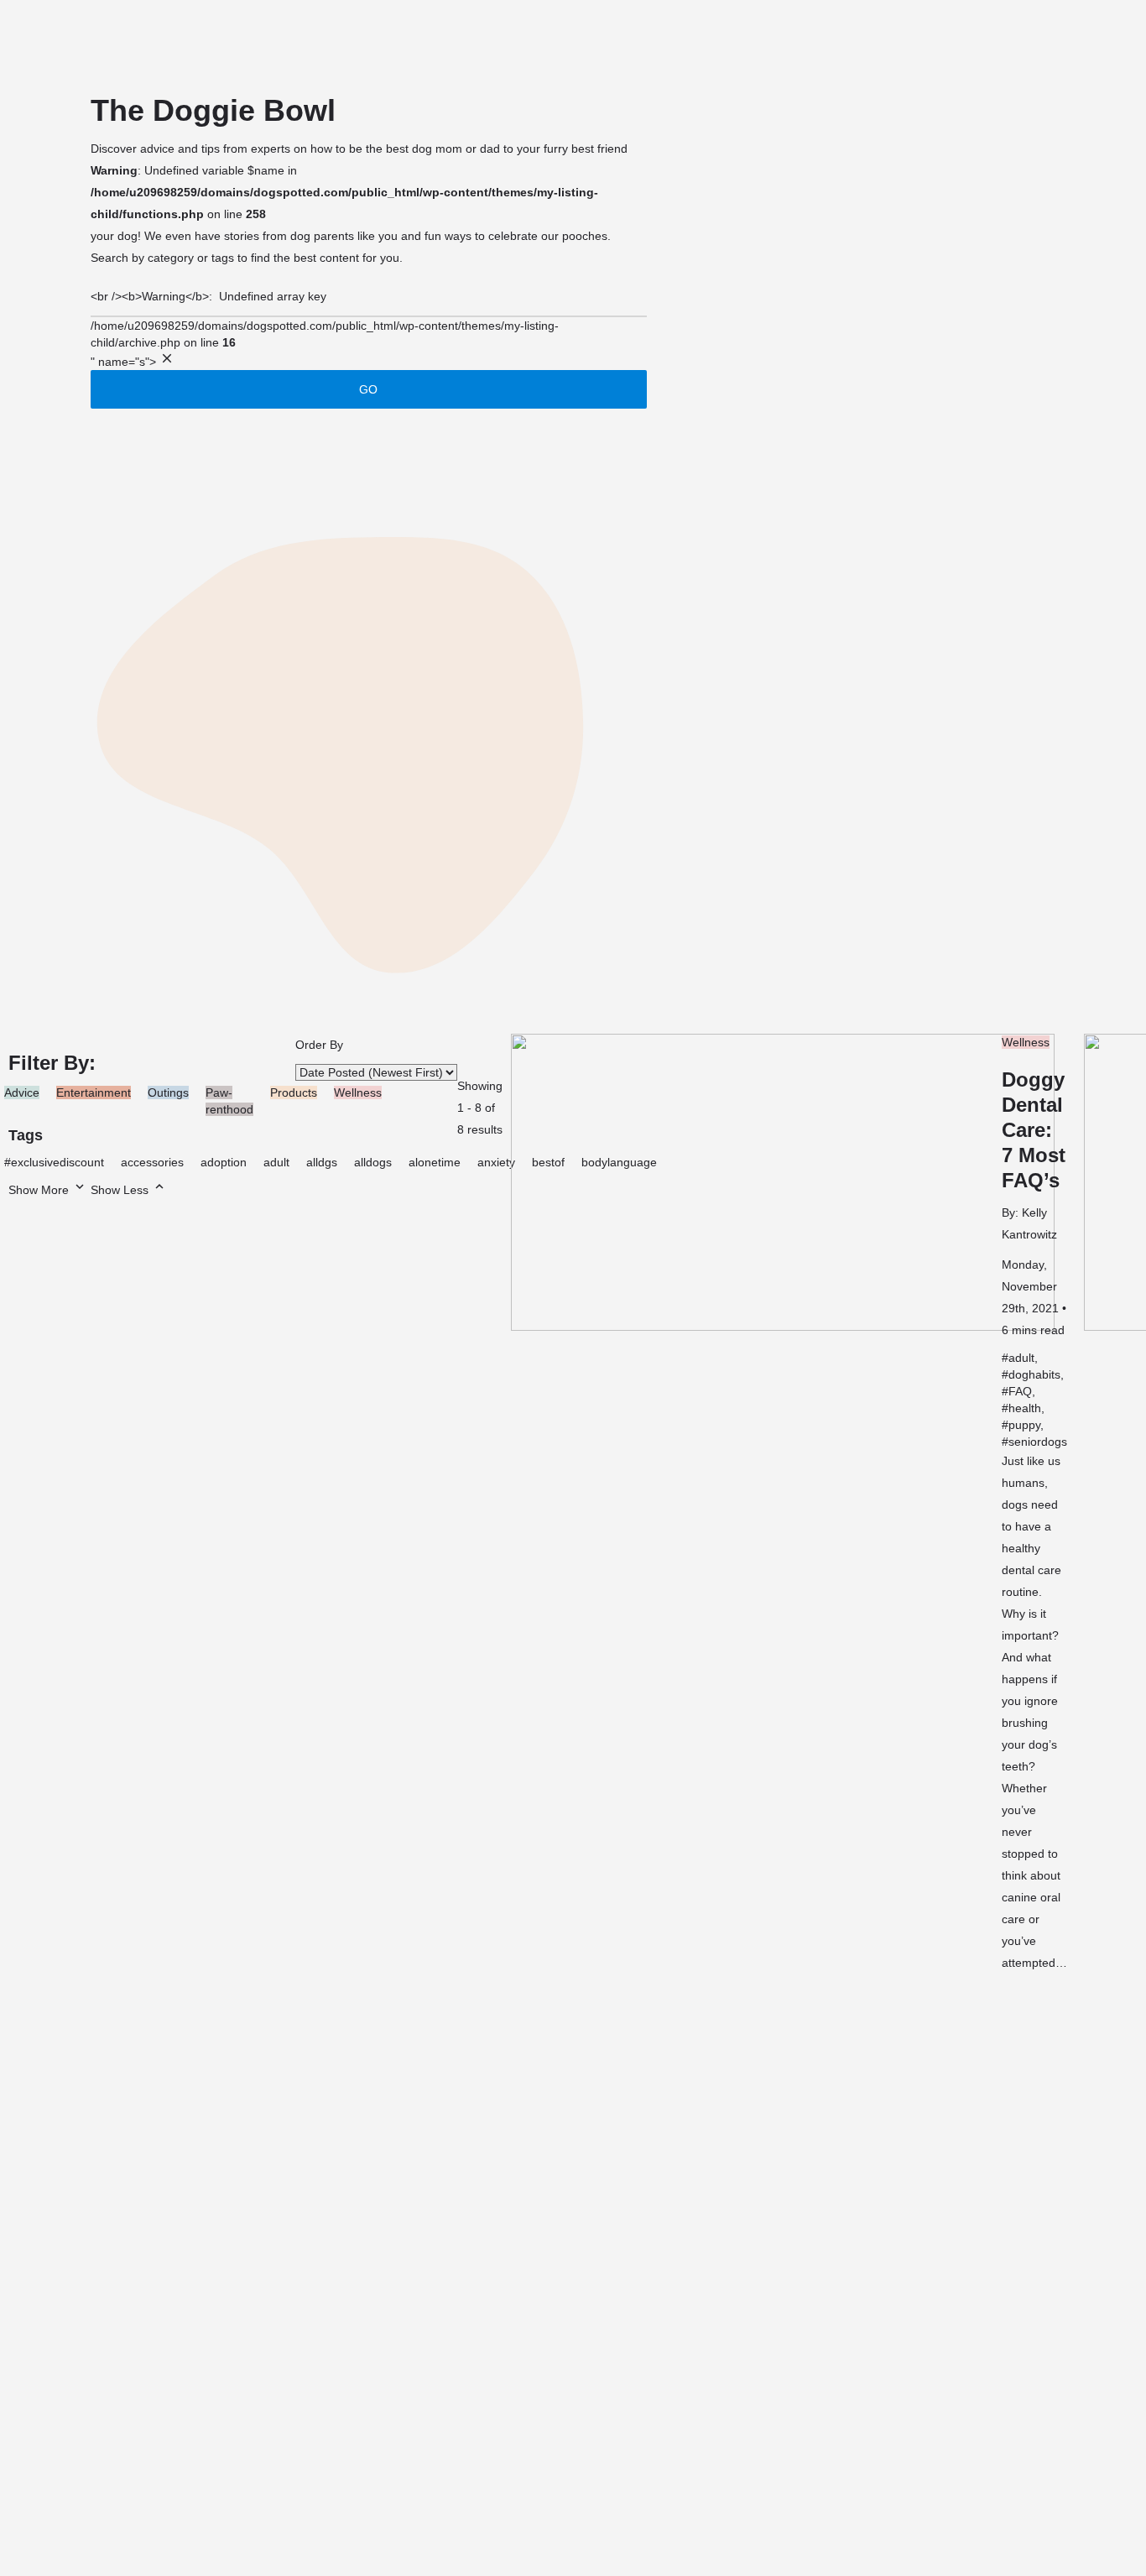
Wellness (1026, 1042)
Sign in (1043, 38)
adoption (224, 1162)
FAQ (1020, 1391)
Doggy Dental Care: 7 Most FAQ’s (1034, 1130)
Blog (241, 37)
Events (444, 37)
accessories (152, 1162)
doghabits (1034, 1374)
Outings (168, 1092)
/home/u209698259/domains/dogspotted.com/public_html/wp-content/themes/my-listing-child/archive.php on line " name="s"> (325, 323)
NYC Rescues (338, 37)
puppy (1024, 1425)
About (49, 37)
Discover (148, 37)
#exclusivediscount (54, 1162)
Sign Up (1100, 38)
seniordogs (1038, 1442)
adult (276, 1162)
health (1025, 1408)
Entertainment (94, 1092)
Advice (22, 1092)
